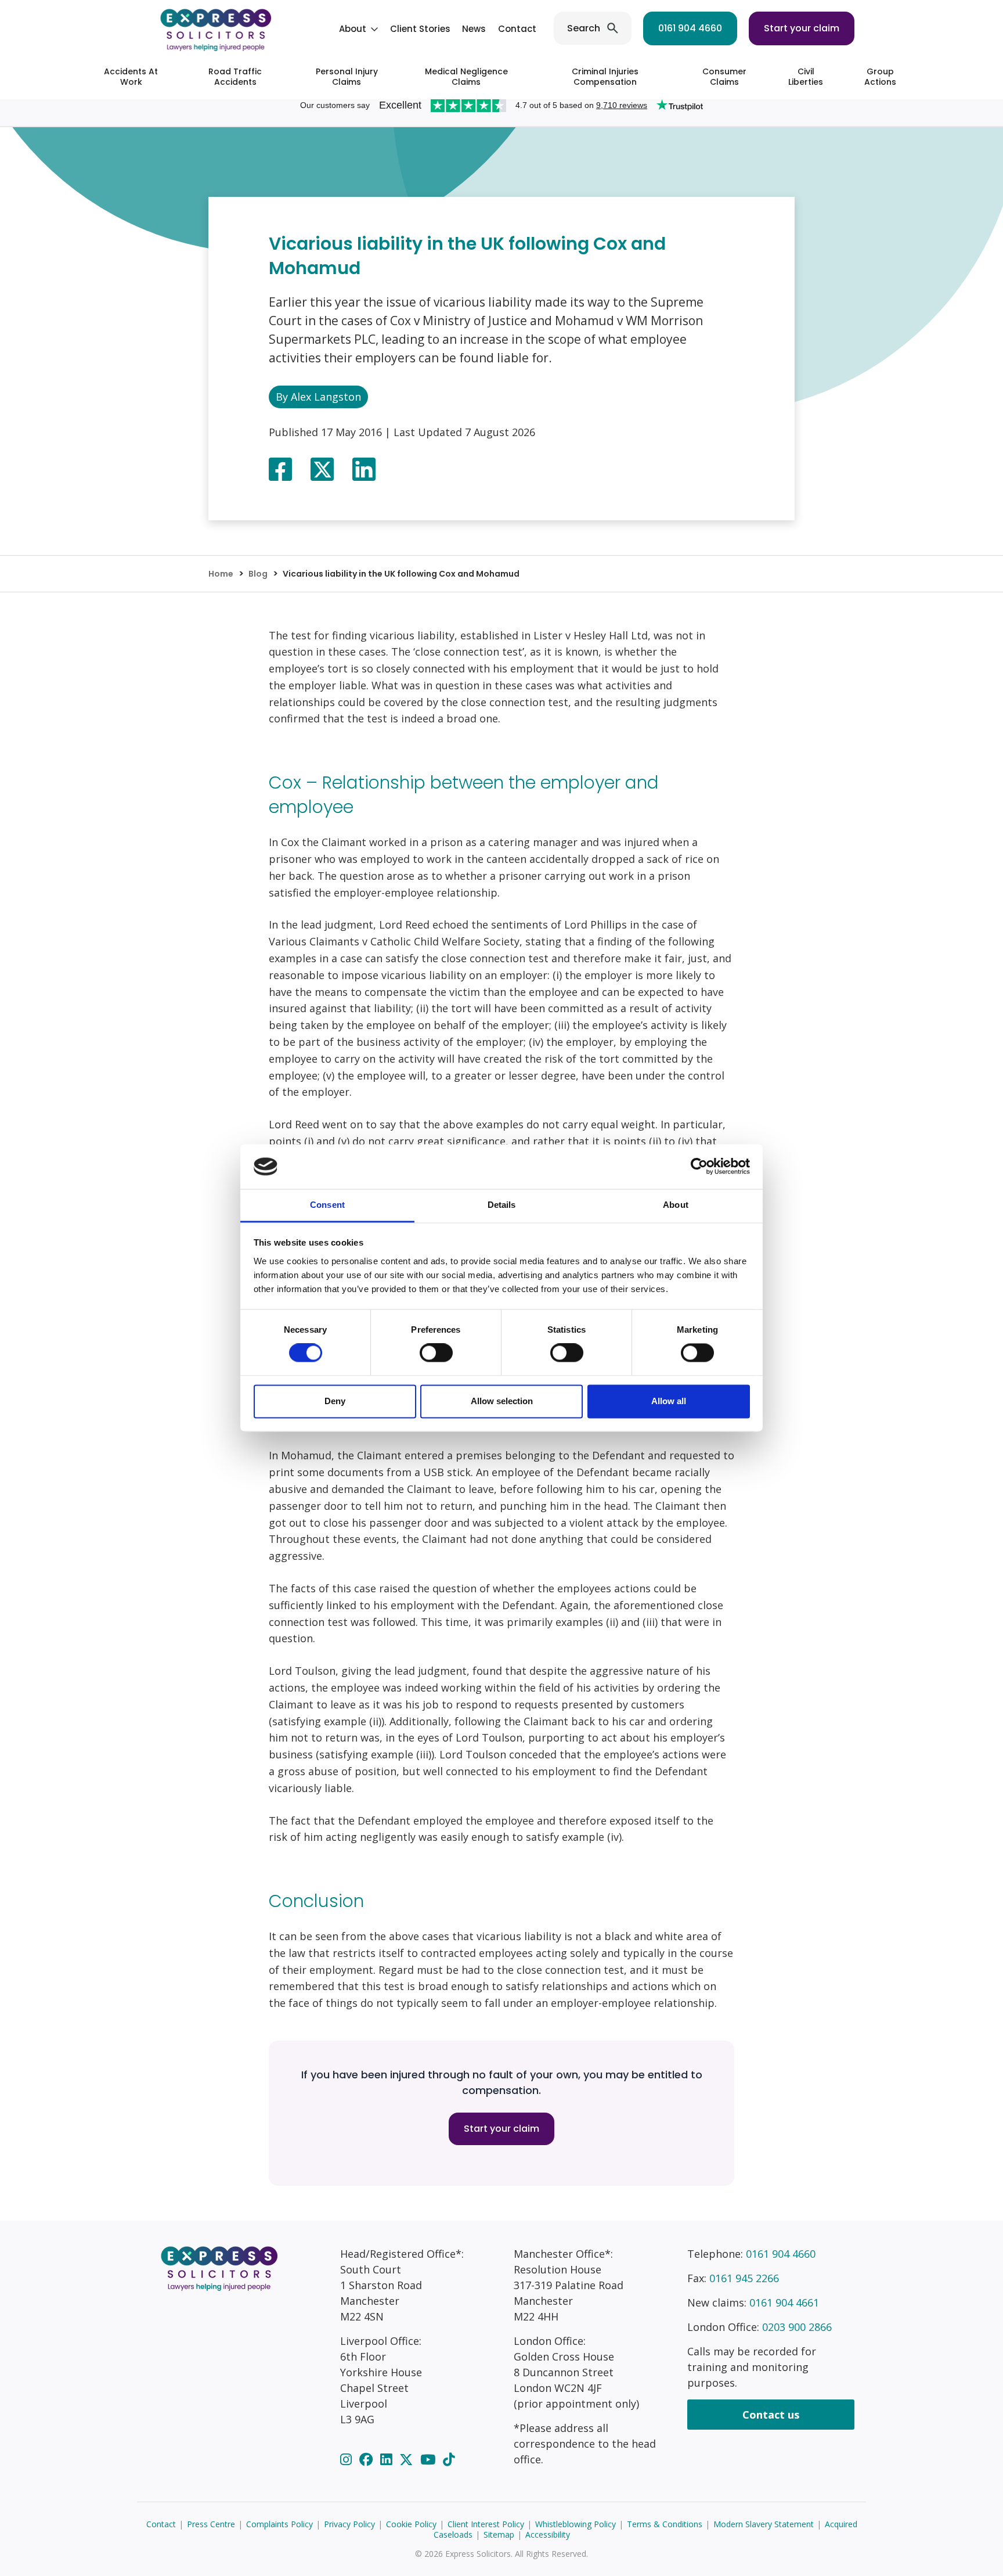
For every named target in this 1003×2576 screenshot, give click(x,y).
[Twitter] (408, 2459)
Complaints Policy (279, 2524)
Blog (258, 574)
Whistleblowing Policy (576, 2524)
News (474, 29)
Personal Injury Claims (347, 77)
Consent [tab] (327, 1205)
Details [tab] (502, 1205)
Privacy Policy (349, 2524)
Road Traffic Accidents (235, 77)
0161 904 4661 (784, 2302)
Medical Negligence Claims (466, 77)
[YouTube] (430, 2459)
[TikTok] (449, 2459)
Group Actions (880, 77)
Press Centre (211, 2524)
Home (221, 574)
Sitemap (499, 2534)
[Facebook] (368, 2459)
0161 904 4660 (690, 28)
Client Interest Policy (486, 2524)
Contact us (771, 2415)
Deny (335, 1401)
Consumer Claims (724, 77)
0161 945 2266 (744, 2278)
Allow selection (502, 1401)
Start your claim (802, 28)
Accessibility (548, 2534)
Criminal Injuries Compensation (605, 77)
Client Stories (420, 29)
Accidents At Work (131, 77)
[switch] (436, 1353)
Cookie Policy (411, 2524)
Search (584, 28)
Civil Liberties (806, 77)
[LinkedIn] (388, 2459)
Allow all (669, 1401)
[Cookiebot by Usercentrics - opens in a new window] (699, 1167)
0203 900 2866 (797, 2327)
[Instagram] (348, 2459)
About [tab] (676, 1205)
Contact (517, 29)
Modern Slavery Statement (764, 2524)
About (353, 29)
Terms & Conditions (665, 2524)
